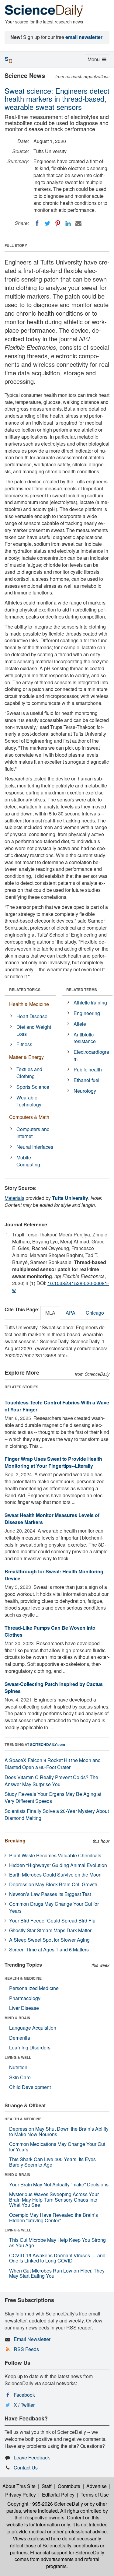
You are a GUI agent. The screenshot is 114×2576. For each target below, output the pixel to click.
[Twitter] (47, 223)
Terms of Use (95, 2495)
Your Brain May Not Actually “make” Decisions (59, 2184)
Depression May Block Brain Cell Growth (53, 1884)
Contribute (69, 2486)
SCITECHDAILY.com (48, 1744)
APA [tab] (71, 1313)
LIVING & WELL (18, 2057)
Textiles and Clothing (29, 1073)
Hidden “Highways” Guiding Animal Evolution (58, 1865)
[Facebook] (37, 223)
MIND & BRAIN (17, 2018)
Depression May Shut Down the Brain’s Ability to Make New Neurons (59, 2131)
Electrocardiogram (91, 1055)
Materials (14, 1198)
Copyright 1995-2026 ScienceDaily (45, 2504)
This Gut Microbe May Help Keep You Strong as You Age (57, 2243)
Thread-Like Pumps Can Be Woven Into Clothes (50, 1631)
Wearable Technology (29, 1101)
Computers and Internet (33, 1133)
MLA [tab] (50, 1313)
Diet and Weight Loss (34, 1030)
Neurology (85, 1091)
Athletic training (90, 1002)
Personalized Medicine (34, 1988)
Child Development (30, 2087)
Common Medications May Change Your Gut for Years (57, 2147)
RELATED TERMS (82, 990)
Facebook (24, 2395)
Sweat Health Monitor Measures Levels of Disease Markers (52, 1519)
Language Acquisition (33, 2028)
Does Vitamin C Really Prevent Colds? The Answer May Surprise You (51, 1781)
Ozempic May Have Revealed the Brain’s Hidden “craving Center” (54, 2218)
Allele (80, 1024)
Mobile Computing (28, 1161)
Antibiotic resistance (85, 1038)
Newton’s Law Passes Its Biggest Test (50, 1894)
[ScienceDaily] (44, 11)
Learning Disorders (30, 2047)
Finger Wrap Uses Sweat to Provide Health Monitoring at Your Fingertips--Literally (53, 1462)
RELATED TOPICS (25, 990)
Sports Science (33, 1087)
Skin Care (20, 2077)
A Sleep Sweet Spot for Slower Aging (49, 1940)
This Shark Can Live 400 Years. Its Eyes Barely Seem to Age (52, 2162)
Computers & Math (29, 1117)
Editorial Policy (58, 2495)
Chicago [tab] (95, 1313)
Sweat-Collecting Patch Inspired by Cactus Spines (54, 1688)
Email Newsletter (32, 2339)
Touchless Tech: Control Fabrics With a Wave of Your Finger (57, 1406)
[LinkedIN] (68, 223)
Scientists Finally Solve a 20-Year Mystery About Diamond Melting (57, 1814)
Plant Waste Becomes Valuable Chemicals (55, 1855)
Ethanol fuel (86, 1080)
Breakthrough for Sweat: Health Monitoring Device (54, 1575)
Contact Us (26, 2467)
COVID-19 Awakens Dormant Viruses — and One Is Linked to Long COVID (57, 2258)
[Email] (78, 223)
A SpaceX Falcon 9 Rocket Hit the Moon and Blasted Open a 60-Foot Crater (53, 1764)
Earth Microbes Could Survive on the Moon (55, 1875)
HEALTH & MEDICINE (23, 1978)
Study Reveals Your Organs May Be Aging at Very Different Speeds (53, 1797)
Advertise (97, 2486)
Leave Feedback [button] (32, 2457)
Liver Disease (24, 2008)
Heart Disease (32, 1016)
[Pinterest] (58, 223)
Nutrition (18, 2067)
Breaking (15, 1840)
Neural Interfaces (35, 1147)
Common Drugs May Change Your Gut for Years (54, 1907)
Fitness (24, 1044)
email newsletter (84, 37)
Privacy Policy (21, 2495)
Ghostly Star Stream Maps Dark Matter (50, 1930)
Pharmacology (25, 1998)
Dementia (20, 2038)
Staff (47, 2486)
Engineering (87, 1013)
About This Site (19, 2486)
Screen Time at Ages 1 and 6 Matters (49, 1949)
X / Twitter (24, 2405)
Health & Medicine (29, 1004)
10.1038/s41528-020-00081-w (60, 1287)
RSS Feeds (26, 2349)
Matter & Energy (26, 1057)
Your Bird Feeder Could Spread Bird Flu (52, 1921)
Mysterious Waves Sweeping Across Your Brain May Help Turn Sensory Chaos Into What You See (54, 2199)
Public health (88, 1069)
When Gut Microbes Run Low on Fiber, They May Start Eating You (57, 2273)
